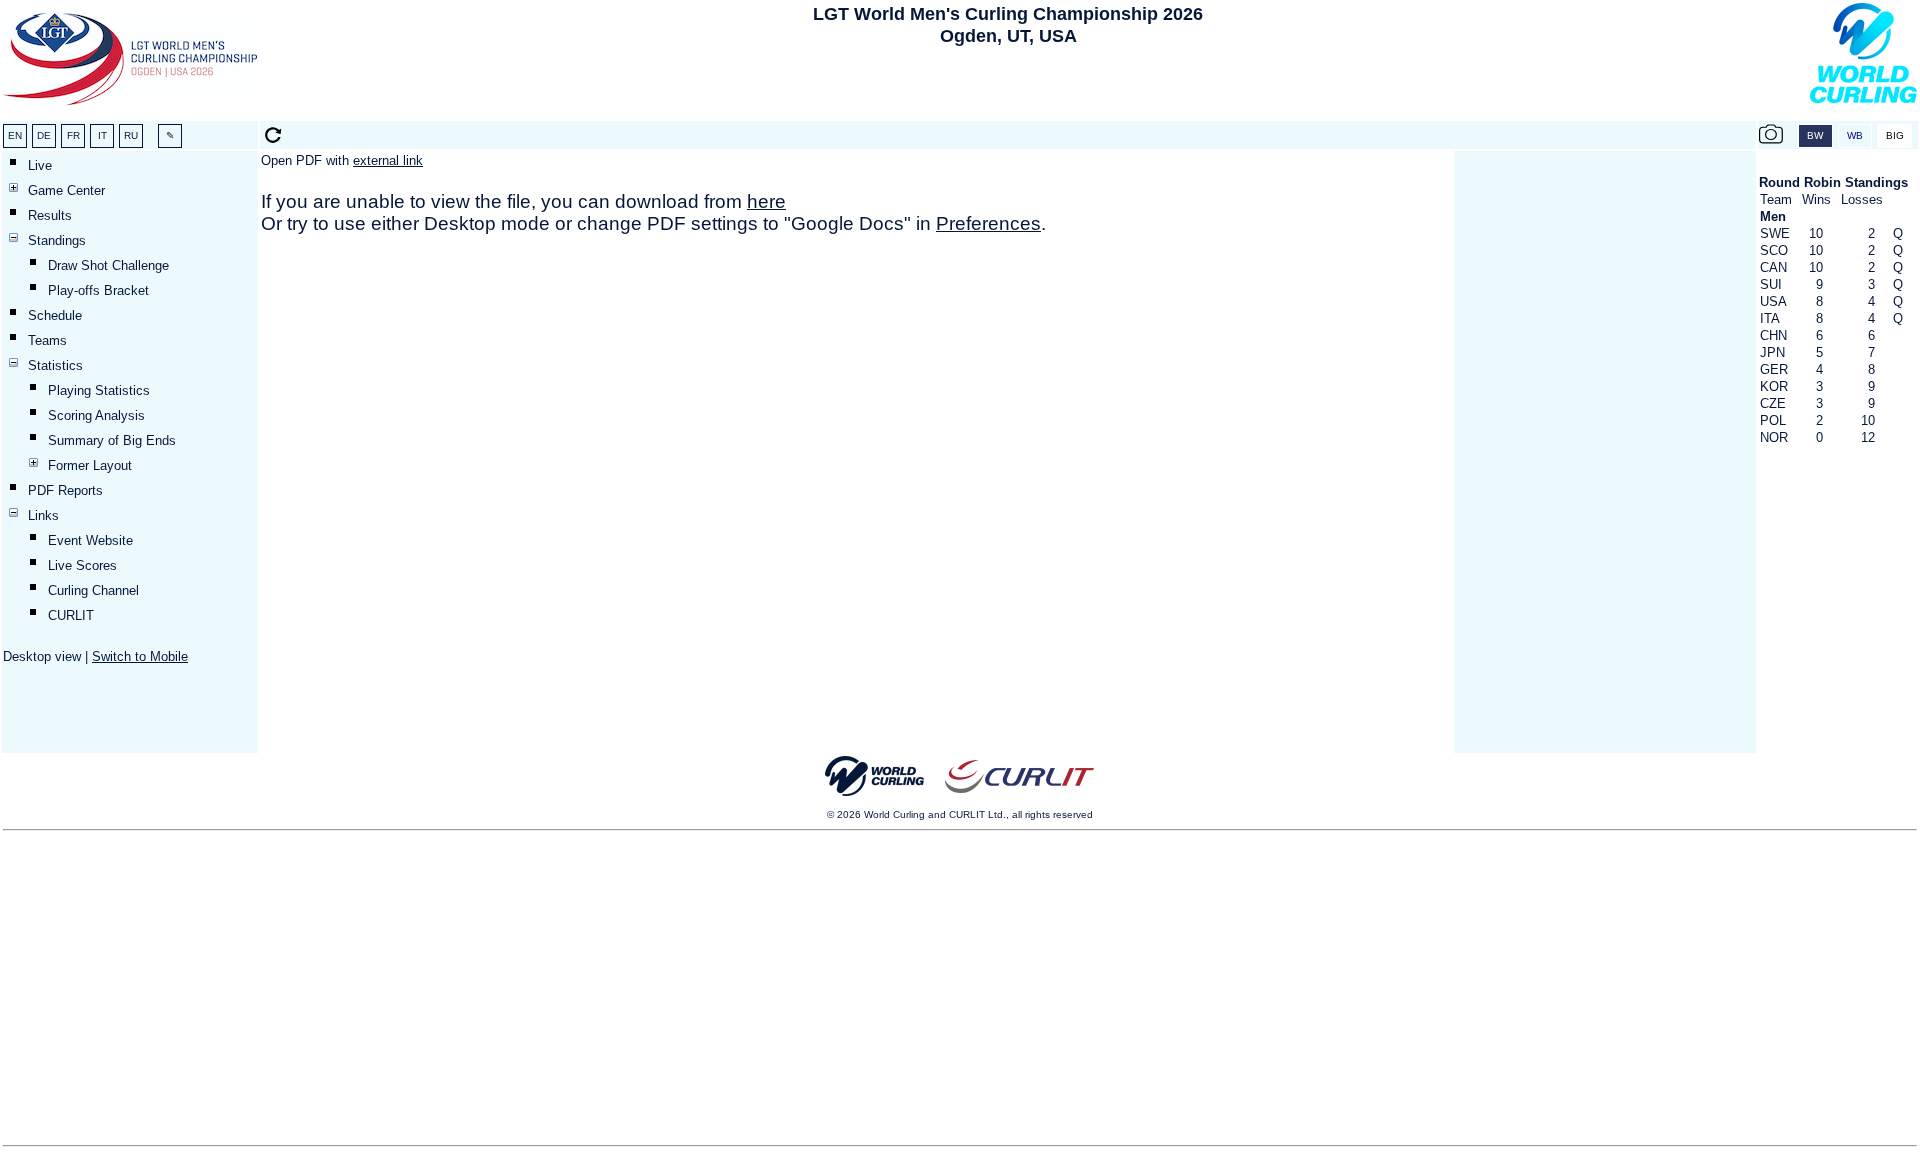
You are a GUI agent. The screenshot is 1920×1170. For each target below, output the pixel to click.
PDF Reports (65, 490)
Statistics (55, 365)
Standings (57, 240)
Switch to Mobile (140, 656)
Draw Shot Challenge (108, 265)
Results (50, 215)
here (766, 201)
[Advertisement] (1008, 88)
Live (40, 165)
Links (43, 515)
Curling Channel (93, 590)
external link (388, 160)
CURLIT (71, 615)
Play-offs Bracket (98, 290)
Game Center (66, 190)
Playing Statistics (99, 390)
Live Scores (82, 565)
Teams (47, 340)
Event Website (90, 540)
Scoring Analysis (96, 415)
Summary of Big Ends (112, 440)
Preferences (988, 223)
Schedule (55, 315)
